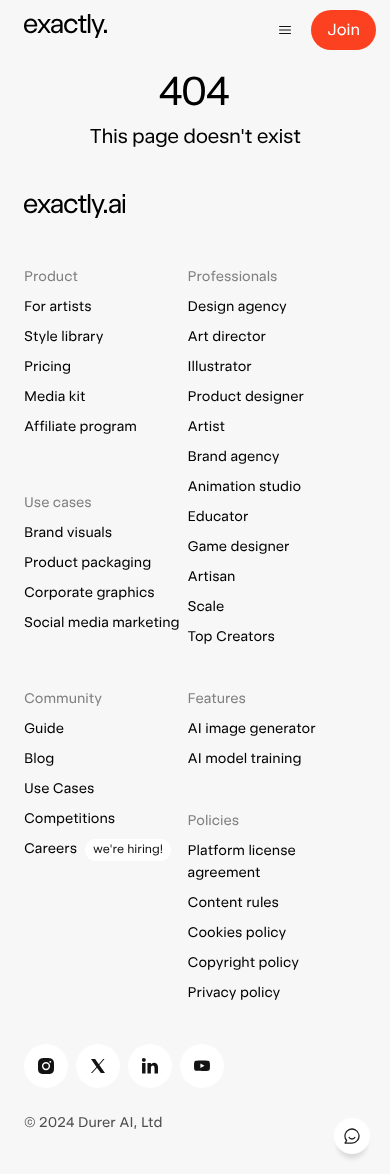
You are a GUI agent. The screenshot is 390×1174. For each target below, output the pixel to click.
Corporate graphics (89, 593)
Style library (63, 337)
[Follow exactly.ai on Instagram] (46, 1066)
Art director (227, 337)
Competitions (69, 819)
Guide (44, 729)
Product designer (246, 397)
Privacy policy (234, 993)
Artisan (212, 577)
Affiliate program (80, 427)
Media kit (54, 397)
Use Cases (59, 789)
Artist (206, 427)
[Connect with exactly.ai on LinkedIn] (150, 1066)
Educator (218, 517)
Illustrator (220, 367)
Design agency (237, 307)
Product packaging (87, 563)
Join (343, 29)
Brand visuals (68, 533)
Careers (50, 849)
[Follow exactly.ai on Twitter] (98, 1066)
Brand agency (234, 457)
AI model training (245, 759)
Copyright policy (243, 963)
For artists (58, 307)
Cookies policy (237, 933)
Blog (39, 759)
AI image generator (252, 729)
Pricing (47, 367)
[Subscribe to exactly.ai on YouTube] (202, 1066)
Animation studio (244, 487)
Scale (206, 607)
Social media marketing (102, 623)
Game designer (239, 547)
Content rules (233, 903)
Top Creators (231, 637)
